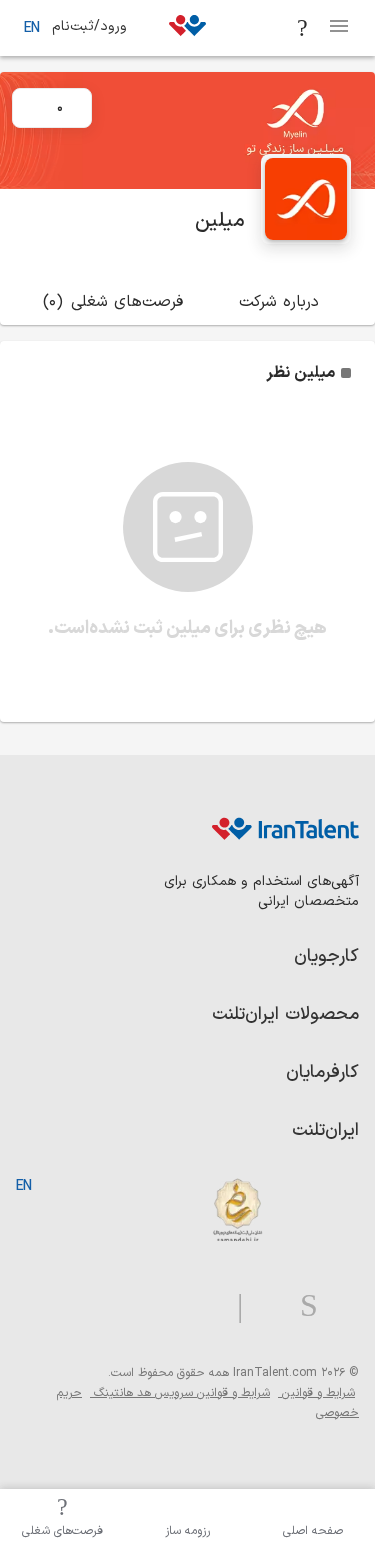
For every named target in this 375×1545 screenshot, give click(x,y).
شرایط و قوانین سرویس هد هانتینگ (180, 1393)
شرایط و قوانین (316, 1393)
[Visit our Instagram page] (301, 1306)
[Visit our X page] (263, 1306)
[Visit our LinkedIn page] (338, 1306)
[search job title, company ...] (303, 28)
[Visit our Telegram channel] (232, 1306)
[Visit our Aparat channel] (200, 1306)
